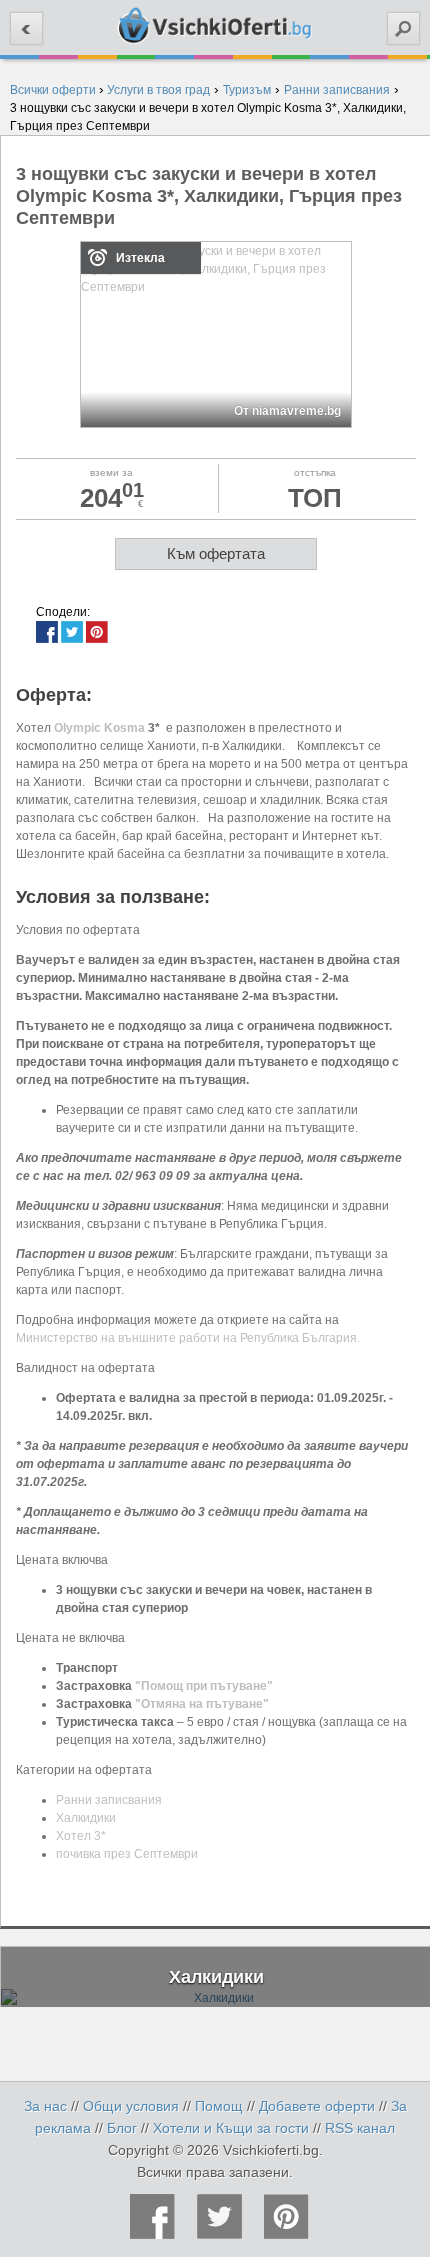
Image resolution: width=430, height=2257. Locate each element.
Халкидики (86, 1818)
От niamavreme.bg (287, 411)
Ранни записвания (109, 1800)
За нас (45, 2106)
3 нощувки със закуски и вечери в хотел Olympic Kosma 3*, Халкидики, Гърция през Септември (209, 196)
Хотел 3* (81, 1836)
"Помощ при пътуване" (204, 1686)
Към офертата (216, 553)
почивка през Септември (127, 1854)
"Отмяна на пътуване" (202, 1704)
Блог (122, 2128)
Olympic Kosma (99, 728)
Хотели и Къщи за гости (231, 2128)
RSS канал (360, 2128)
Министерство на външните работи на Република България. (188, 1338)
